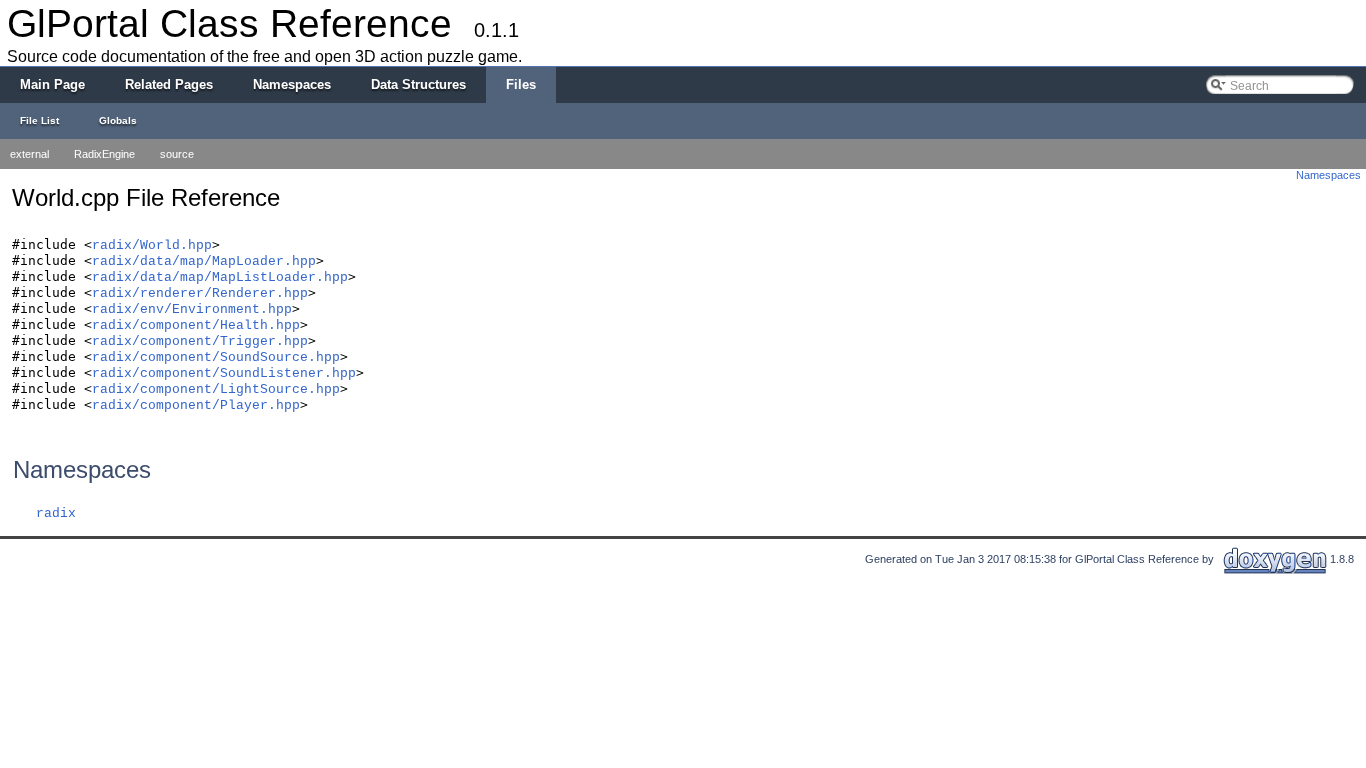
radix (56, 513)
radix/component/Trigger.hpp (200, 341)
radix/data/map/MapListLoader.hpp (220, 277)
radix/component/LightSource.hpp (216, 389)
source (177, 154)
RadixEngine (104, 154)
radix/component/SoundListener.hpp (224, 373)
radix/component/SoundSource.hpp (216, 357)
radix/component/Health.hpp (196, 325)
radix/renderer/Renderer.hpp (200, 293)
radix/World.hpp (152, 245)
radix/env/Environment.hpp (192, 309)
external (29, 154)
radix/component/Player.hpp (196, 405)
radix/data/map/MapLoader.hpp (204, 261)
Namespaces (1328, 175)
